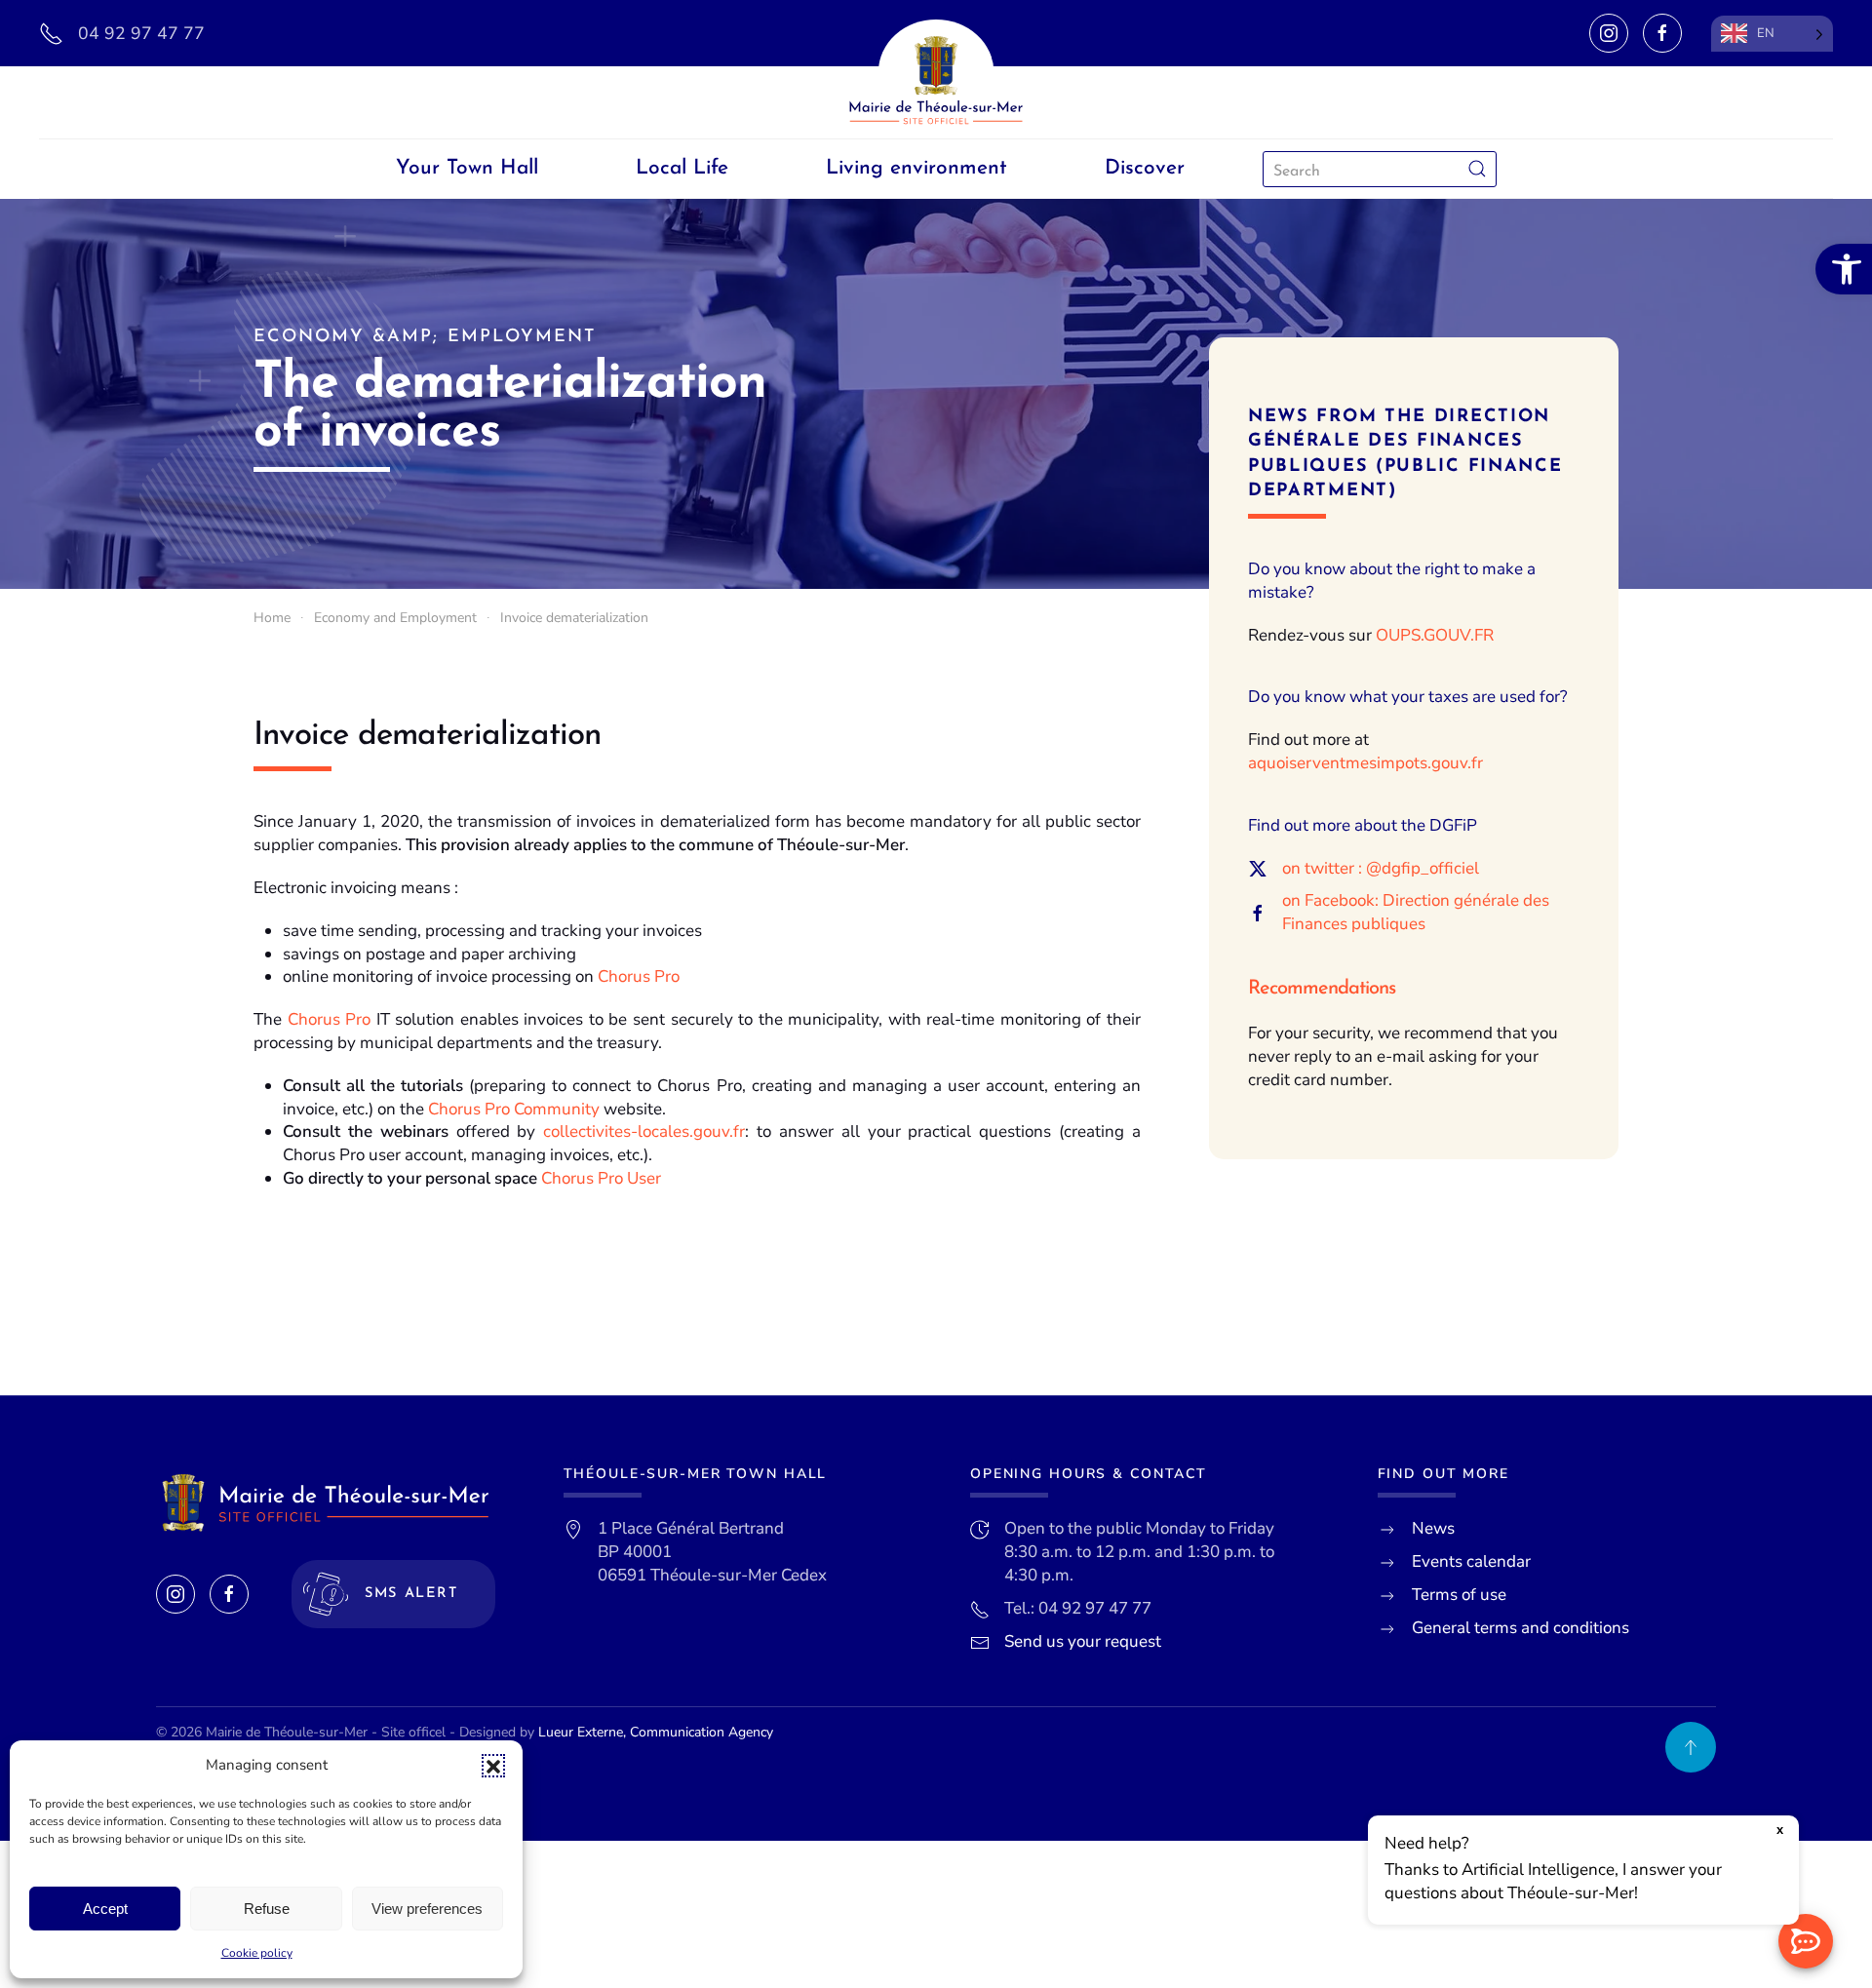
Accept (105, 1909)
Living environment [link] (916, 168)
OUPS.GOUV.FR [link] (1435, 635)
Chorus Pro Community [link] (514, 1109)
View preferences (427, 1909)
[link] (1844, 269)
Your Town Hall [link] (467, 168)
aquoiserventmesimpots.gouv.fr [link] (1365, 763)
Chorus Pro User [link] (601, 1178)
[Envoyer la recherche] (1477, 169)
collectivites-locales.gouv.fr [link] (644, 1131)
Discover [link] (1145, 168)
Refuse (267, 1909)
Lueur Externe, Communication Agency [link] (656, 1732)
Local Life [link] (682, 168)
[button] (493, 1766)
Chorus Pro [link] (639, 976)
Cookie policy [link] (257, 1953)
